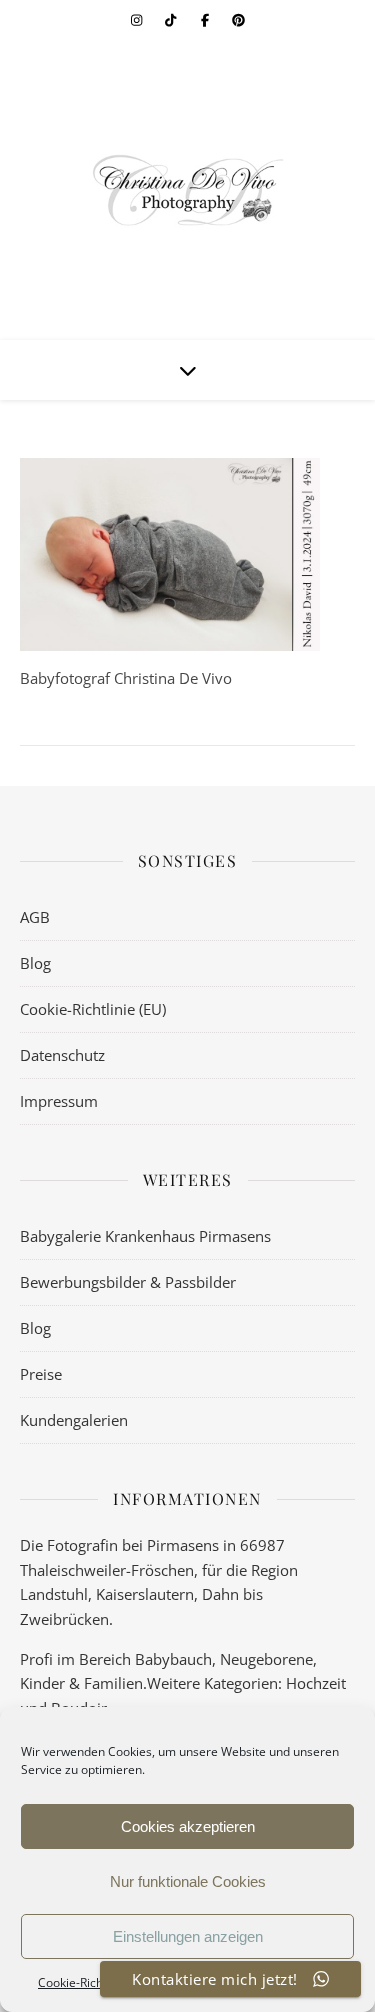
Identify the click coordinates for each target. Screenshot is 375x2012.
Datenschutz (62, 1055)
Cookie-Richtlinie (84, 1982)
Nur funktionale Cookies (188, 1881)
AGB (35, 917)
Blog (35, 963)
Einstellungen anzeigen (188, 1936)
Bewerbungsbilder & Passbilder (128, 1282)
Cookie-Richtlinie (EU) (93, 1009)
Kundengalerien (74, 1420)
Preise (41, 1374)
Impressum (59, 1101)
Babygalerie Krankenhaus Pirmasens (145, 1236)
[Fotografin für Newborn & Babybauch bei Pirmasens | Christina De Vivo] (188, 190)
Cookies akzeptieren (188, 1826)
